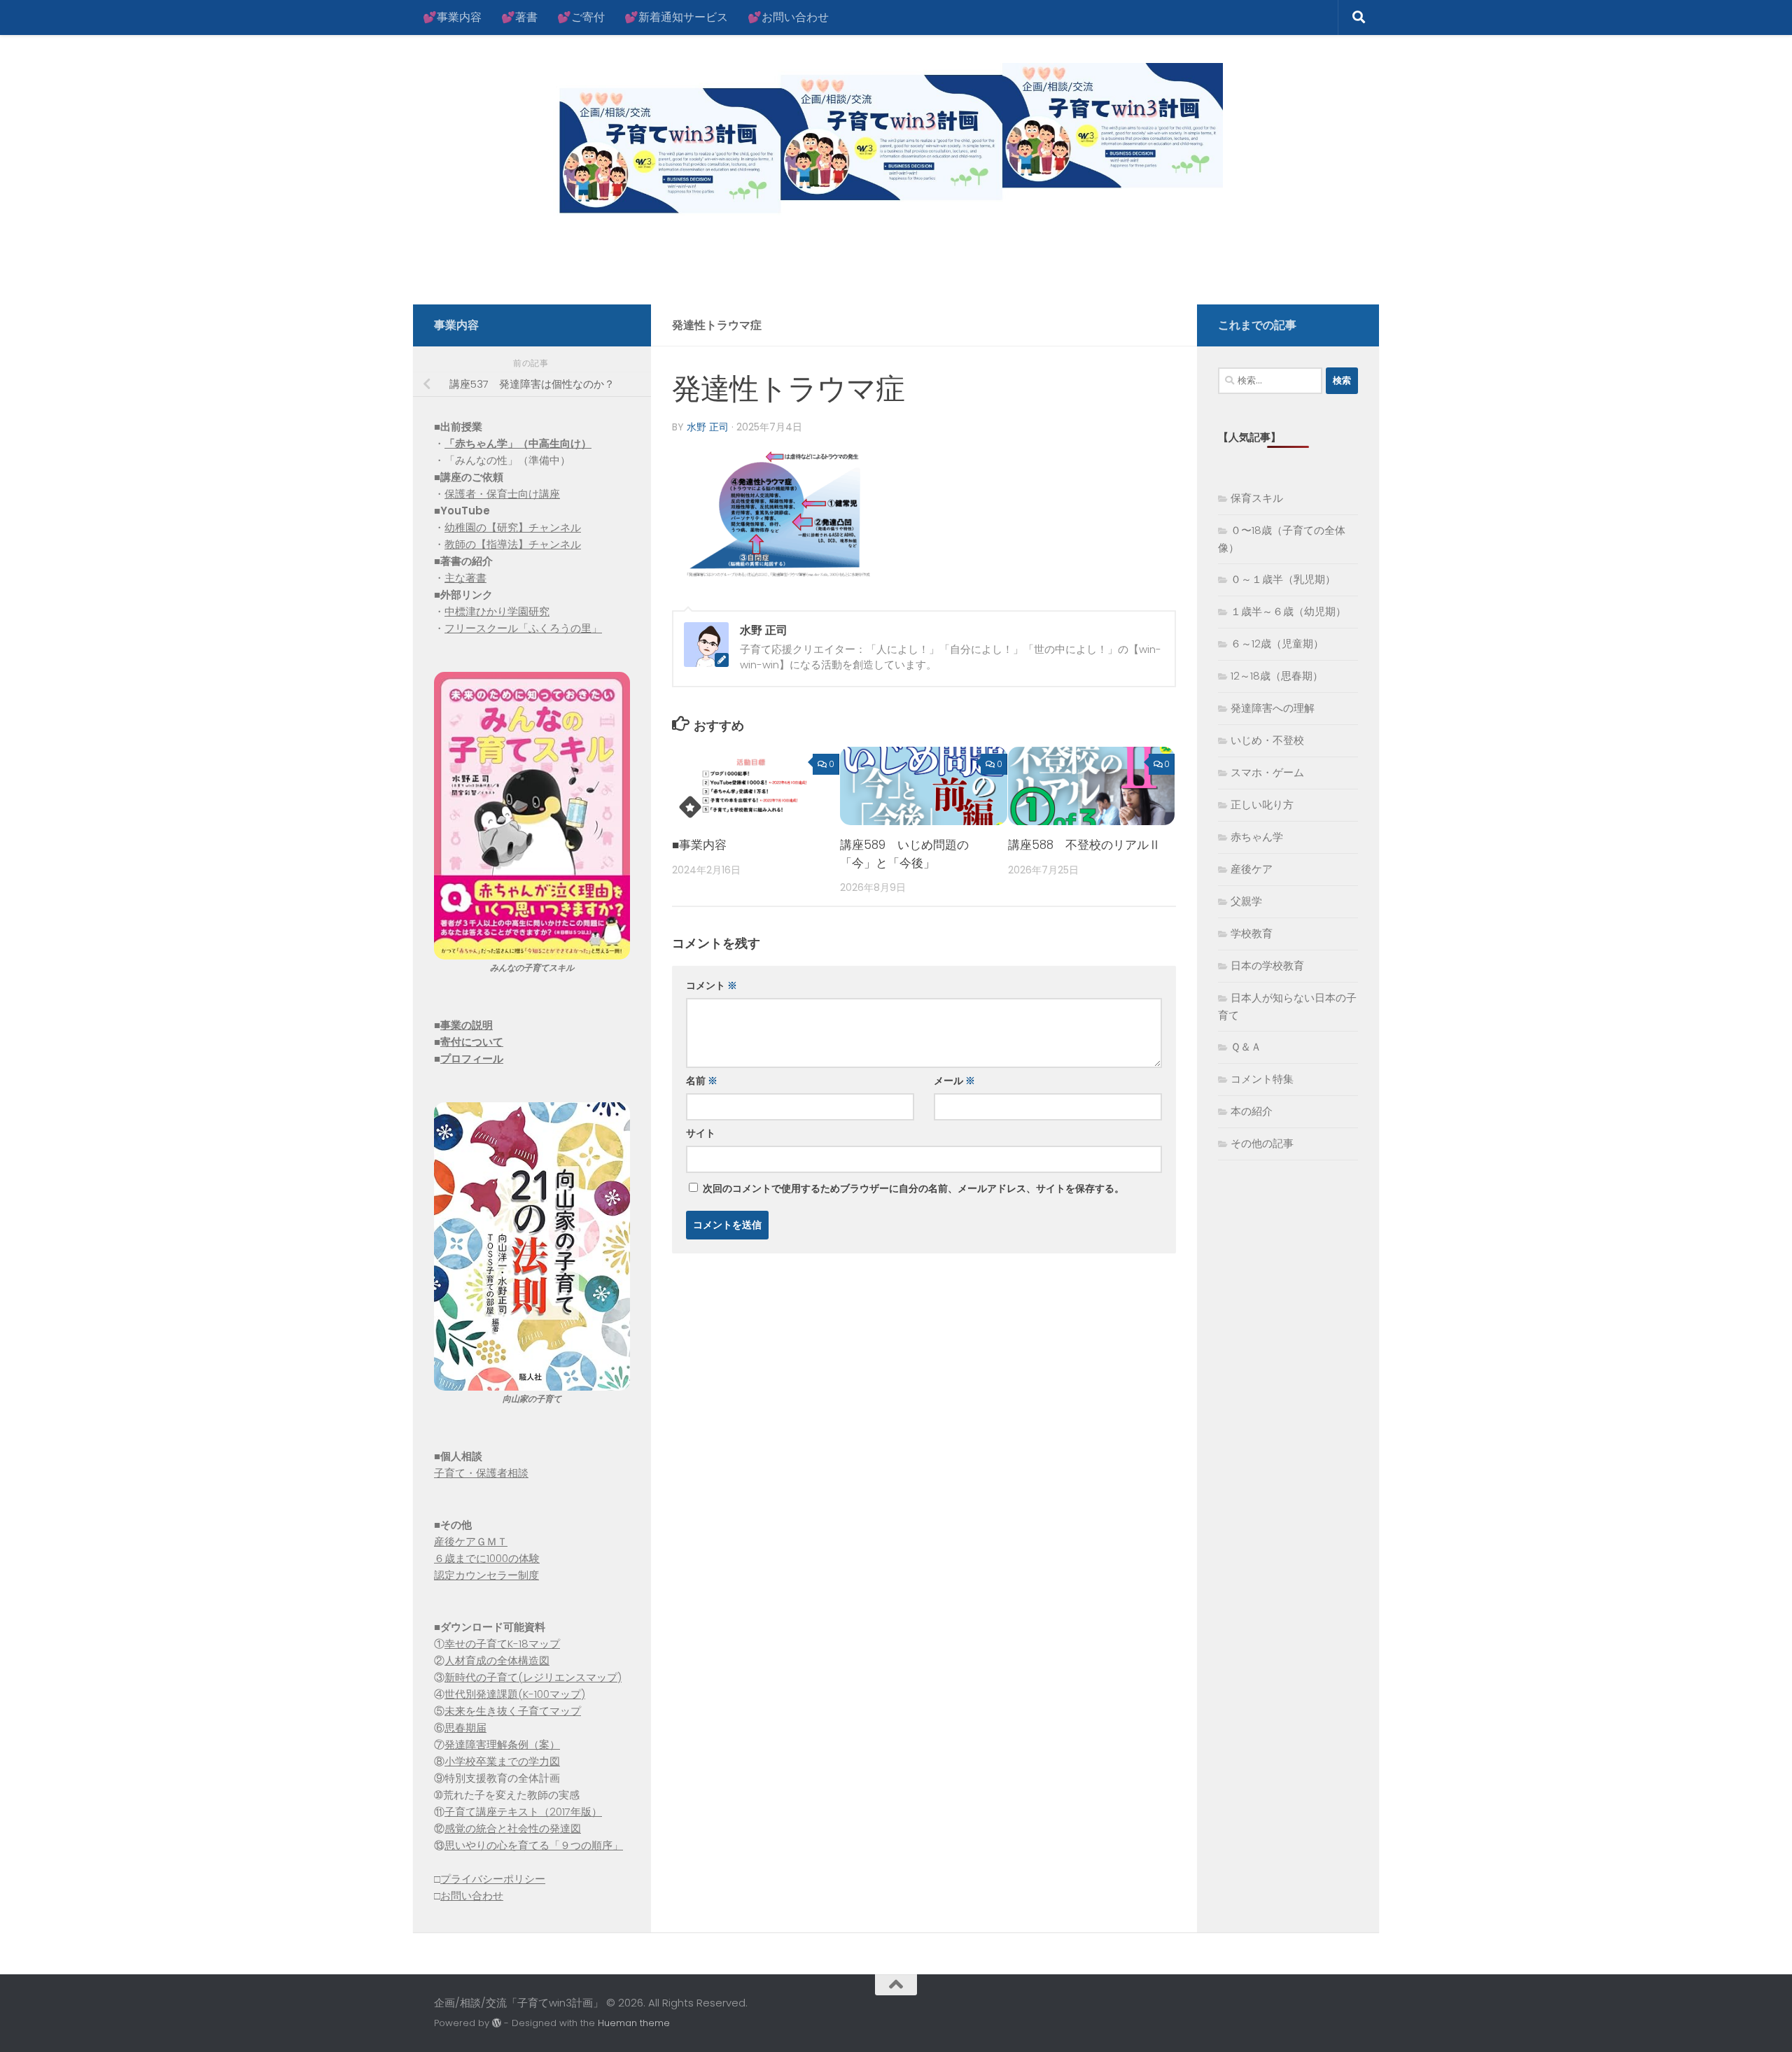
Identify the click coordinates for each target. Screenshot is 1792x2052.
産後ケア (1252, 869)
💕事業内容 (452, 17)
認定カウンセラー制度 (486, 1575)
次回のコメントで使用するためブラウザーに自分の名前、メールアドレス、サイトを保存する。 (913, 1188)
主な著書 (465, 578)
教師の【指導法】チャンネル (513, 544)
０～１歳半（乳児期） (1283, 579)
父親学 (1246, 901)
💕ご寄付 (581, 17)
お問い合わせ (472, 1896)
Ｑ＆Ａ (1246, 1047)
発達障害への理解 (1273, 708)
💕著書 (519, 17)
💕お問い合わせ (788, 17)
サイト (701, 1133)
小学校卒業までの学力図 (502, 1761)
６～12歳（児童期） (1277, 644)
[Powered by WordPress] (497, 2023)
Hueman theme (634, 2023)
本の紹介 (1252, 1111)
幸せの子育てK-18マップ (502, 1644)
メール (954, 1081)
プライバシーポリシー (493, 1879)
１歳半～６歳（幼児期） (1288, 611)
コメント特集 (1262, 1079)
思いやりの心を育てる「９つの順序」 (534, 1845)
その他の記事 (1262, 1143)
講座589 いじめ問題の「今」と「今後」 (904, 854)
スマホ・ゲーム (1267, 772)
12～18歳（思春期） (1277, 676)
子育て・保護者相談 (481, 1473)
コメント (712, 985)
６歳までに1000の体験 (487, 1558)
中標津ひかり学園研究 (497, 611)
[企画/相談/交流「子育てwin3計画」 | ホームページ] (828, 142)
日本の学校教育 (1267, 965)
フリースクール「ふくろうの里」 (523, 628)
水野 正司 (708, 427)
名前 (702, 1081)
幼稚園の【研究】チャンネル (513, 527)
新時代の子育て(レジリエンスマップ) (533, 1677)
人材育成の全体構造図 (497, 1660)
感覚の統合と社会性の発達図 (513, 1828)
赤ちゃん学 (1257, 837)
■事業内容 (699, 845)
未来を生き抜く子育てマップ (513, 1711)
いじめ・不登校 (1267, 740)
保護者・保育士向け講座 (502, 494)
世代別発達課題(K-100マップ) (515, 1694)
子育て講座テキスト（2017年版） (523, 1812)
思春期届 (465, 1728)
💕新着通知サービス (676, 17)
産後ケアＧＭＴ (471, 1541)
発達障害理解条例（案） (502, 1744)
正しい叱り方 (1262, 804)
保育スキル (1257, 498)
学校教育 (1252, 933)
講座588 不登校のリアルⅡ (1084, 845)
